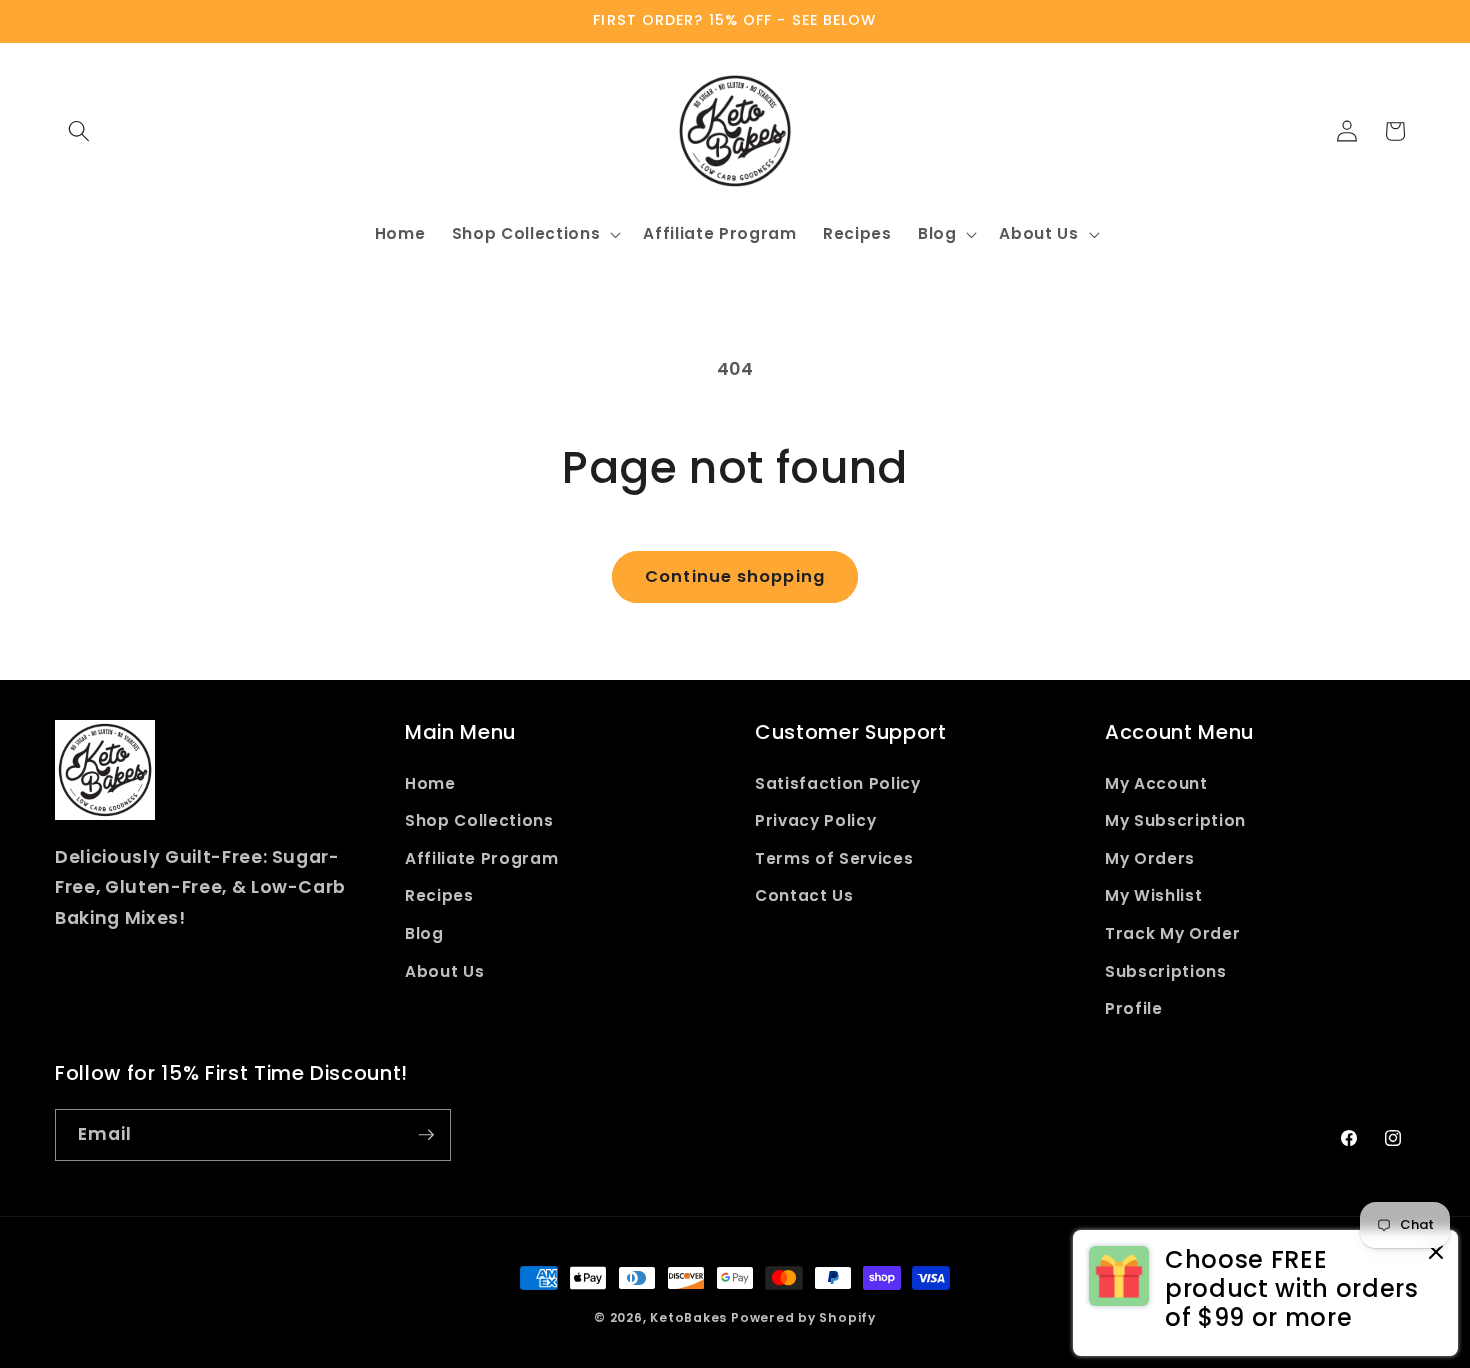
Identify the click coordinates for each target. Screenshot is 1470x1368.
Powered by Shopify (803, 1317)
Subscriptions (1166, 971)
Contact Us (804, 895)
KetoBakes (688, 1317)
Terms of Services (834, 858)
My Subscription (1175, 820)
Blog (424, 933)
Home (430, 783)
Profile (1134, 1008)
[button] (79, 131)
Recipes (439, 895)
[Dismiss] (1436, 1253)
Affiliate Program (481, 858)
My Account (1156, 783)
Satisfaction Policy (838, 783)
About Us (444, 971)
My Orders (1150, 858)
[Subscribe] (426, 1135)
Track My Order (1172, 933)
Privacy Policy (815, 820)
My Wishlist (1153, 895)
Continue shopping (735, 576)
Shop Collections (479, 820)
